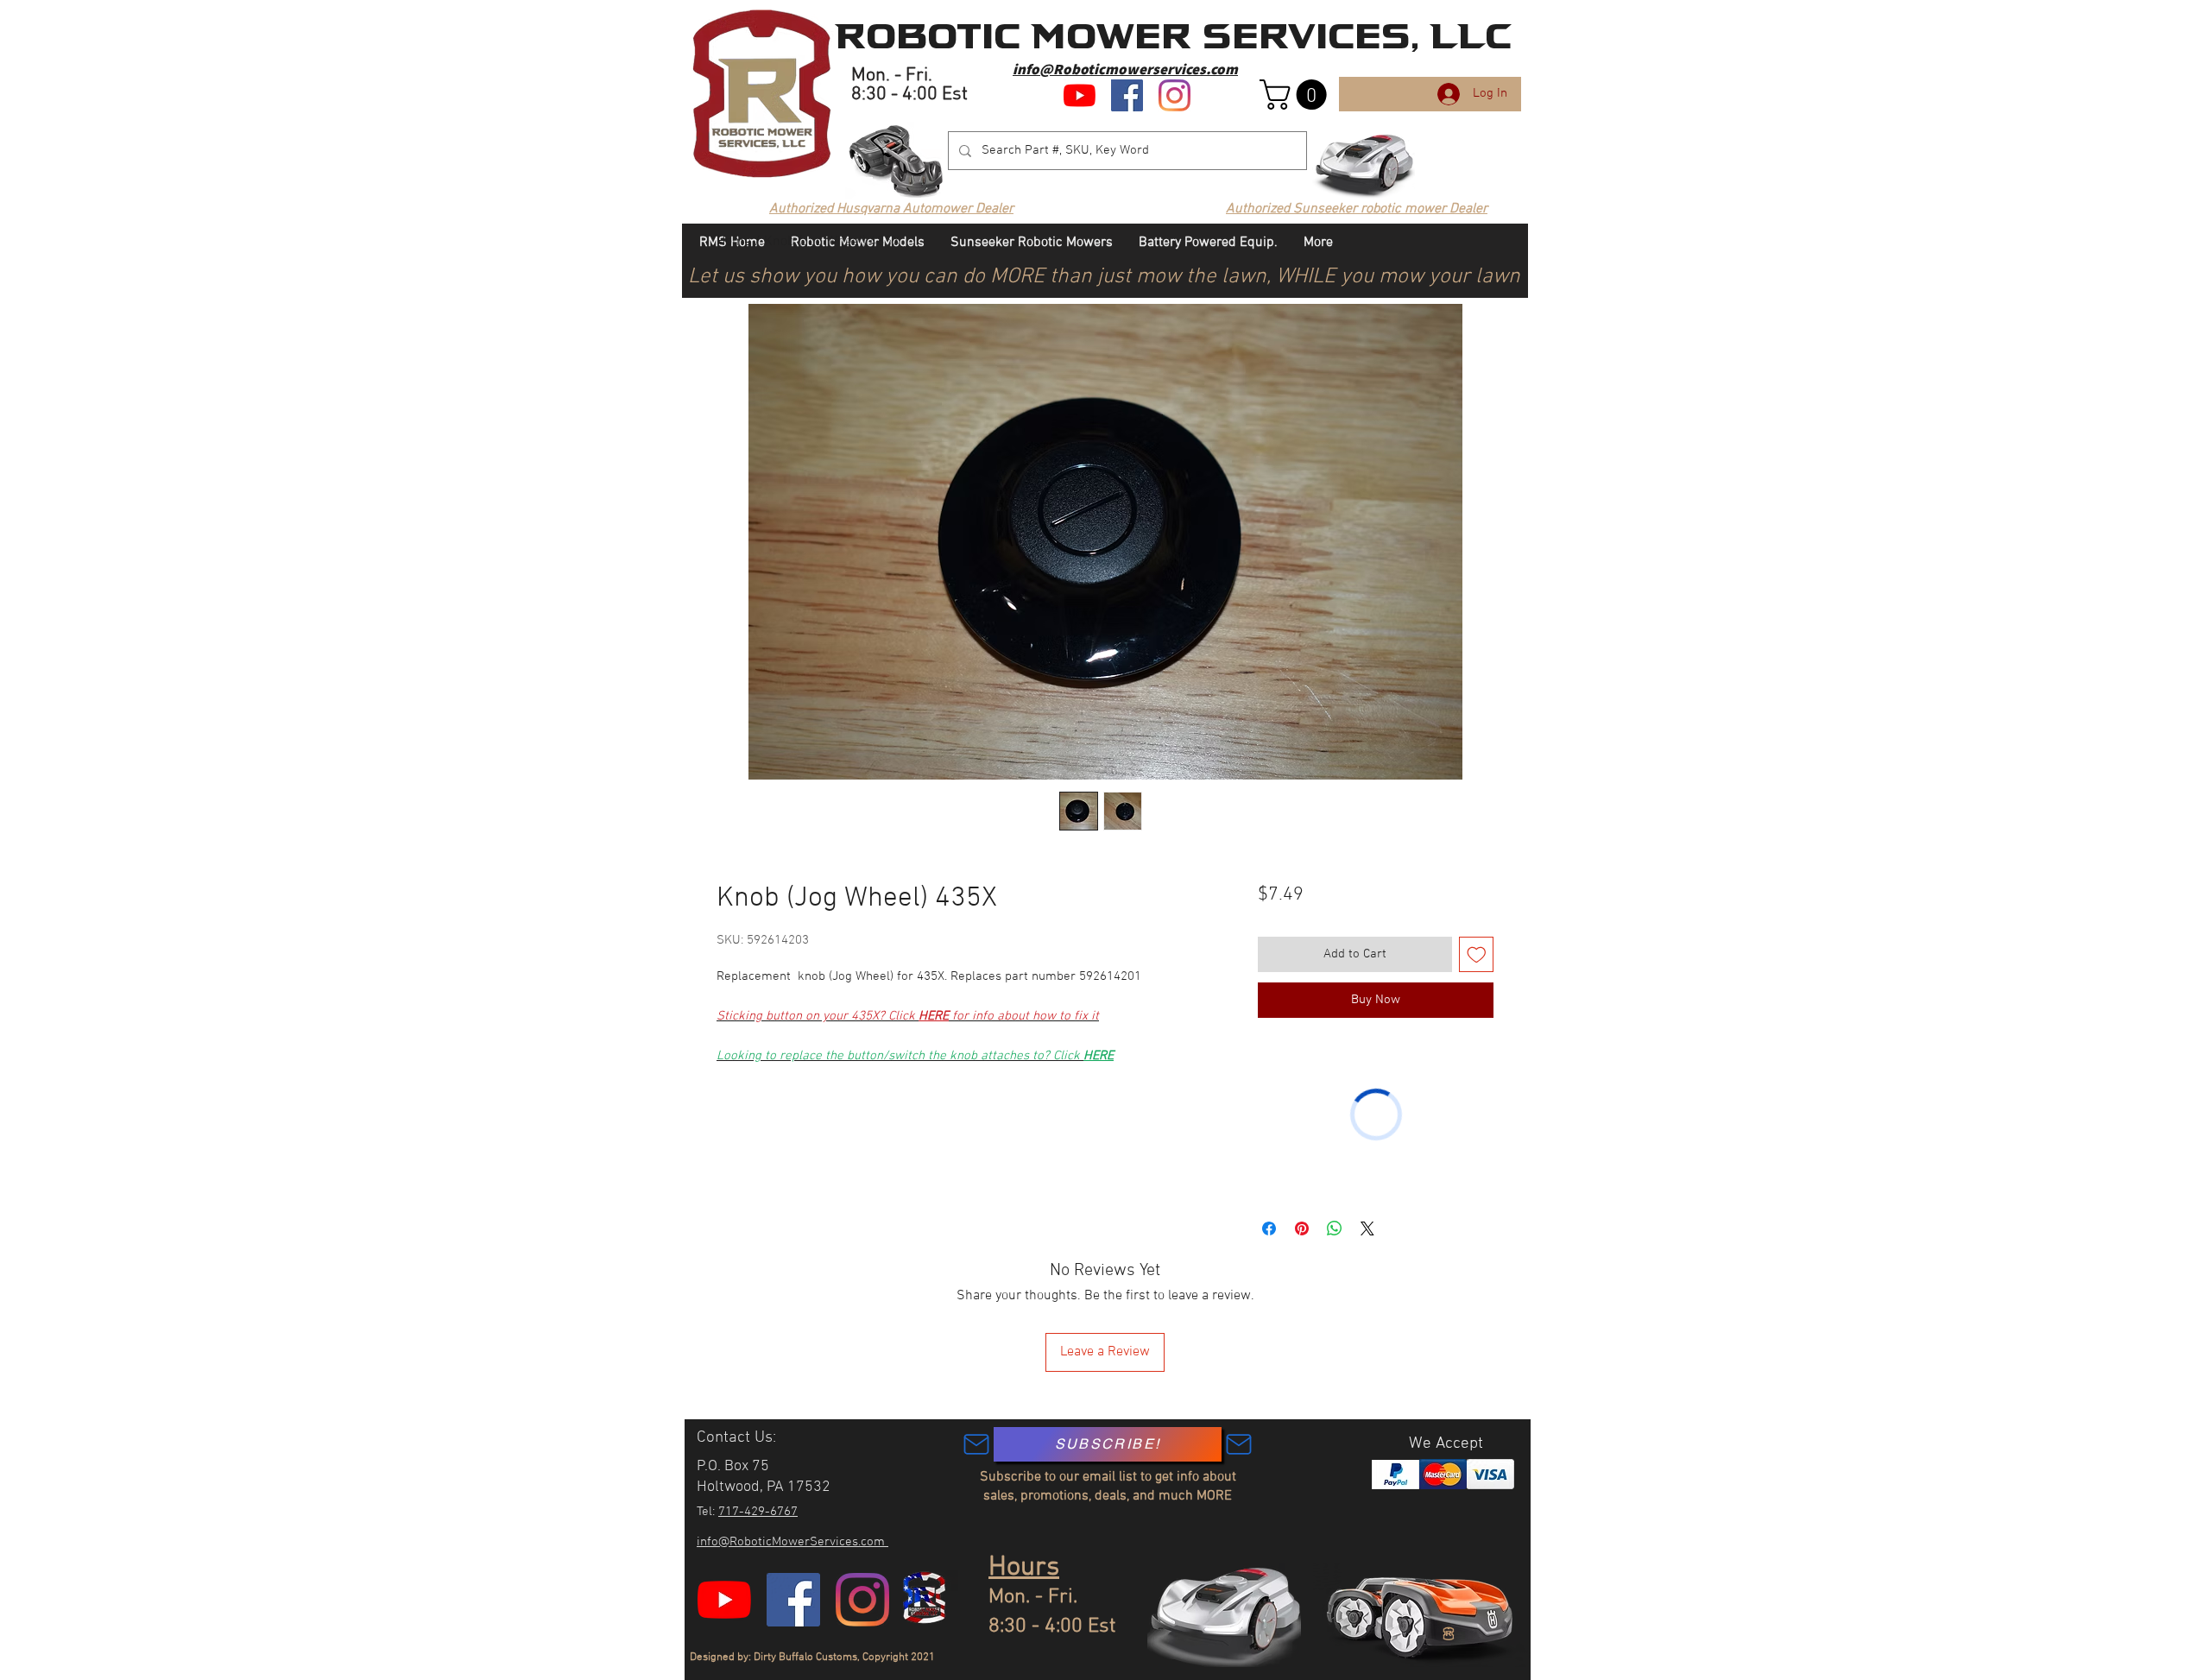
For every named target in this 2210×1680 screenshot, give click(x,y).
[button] (1297, 95)
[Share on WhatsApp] (1335, 1228)
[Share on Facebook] (1269, 1228)
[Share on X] (1367, 1228)
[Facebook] (1127, 95)
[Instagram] (1174, 95)
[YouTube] (1080, 95)
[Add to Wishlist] (1477, 954)
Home (734, 242)
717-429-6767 (758, 1512)
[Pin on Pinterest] (1302, 1228)
